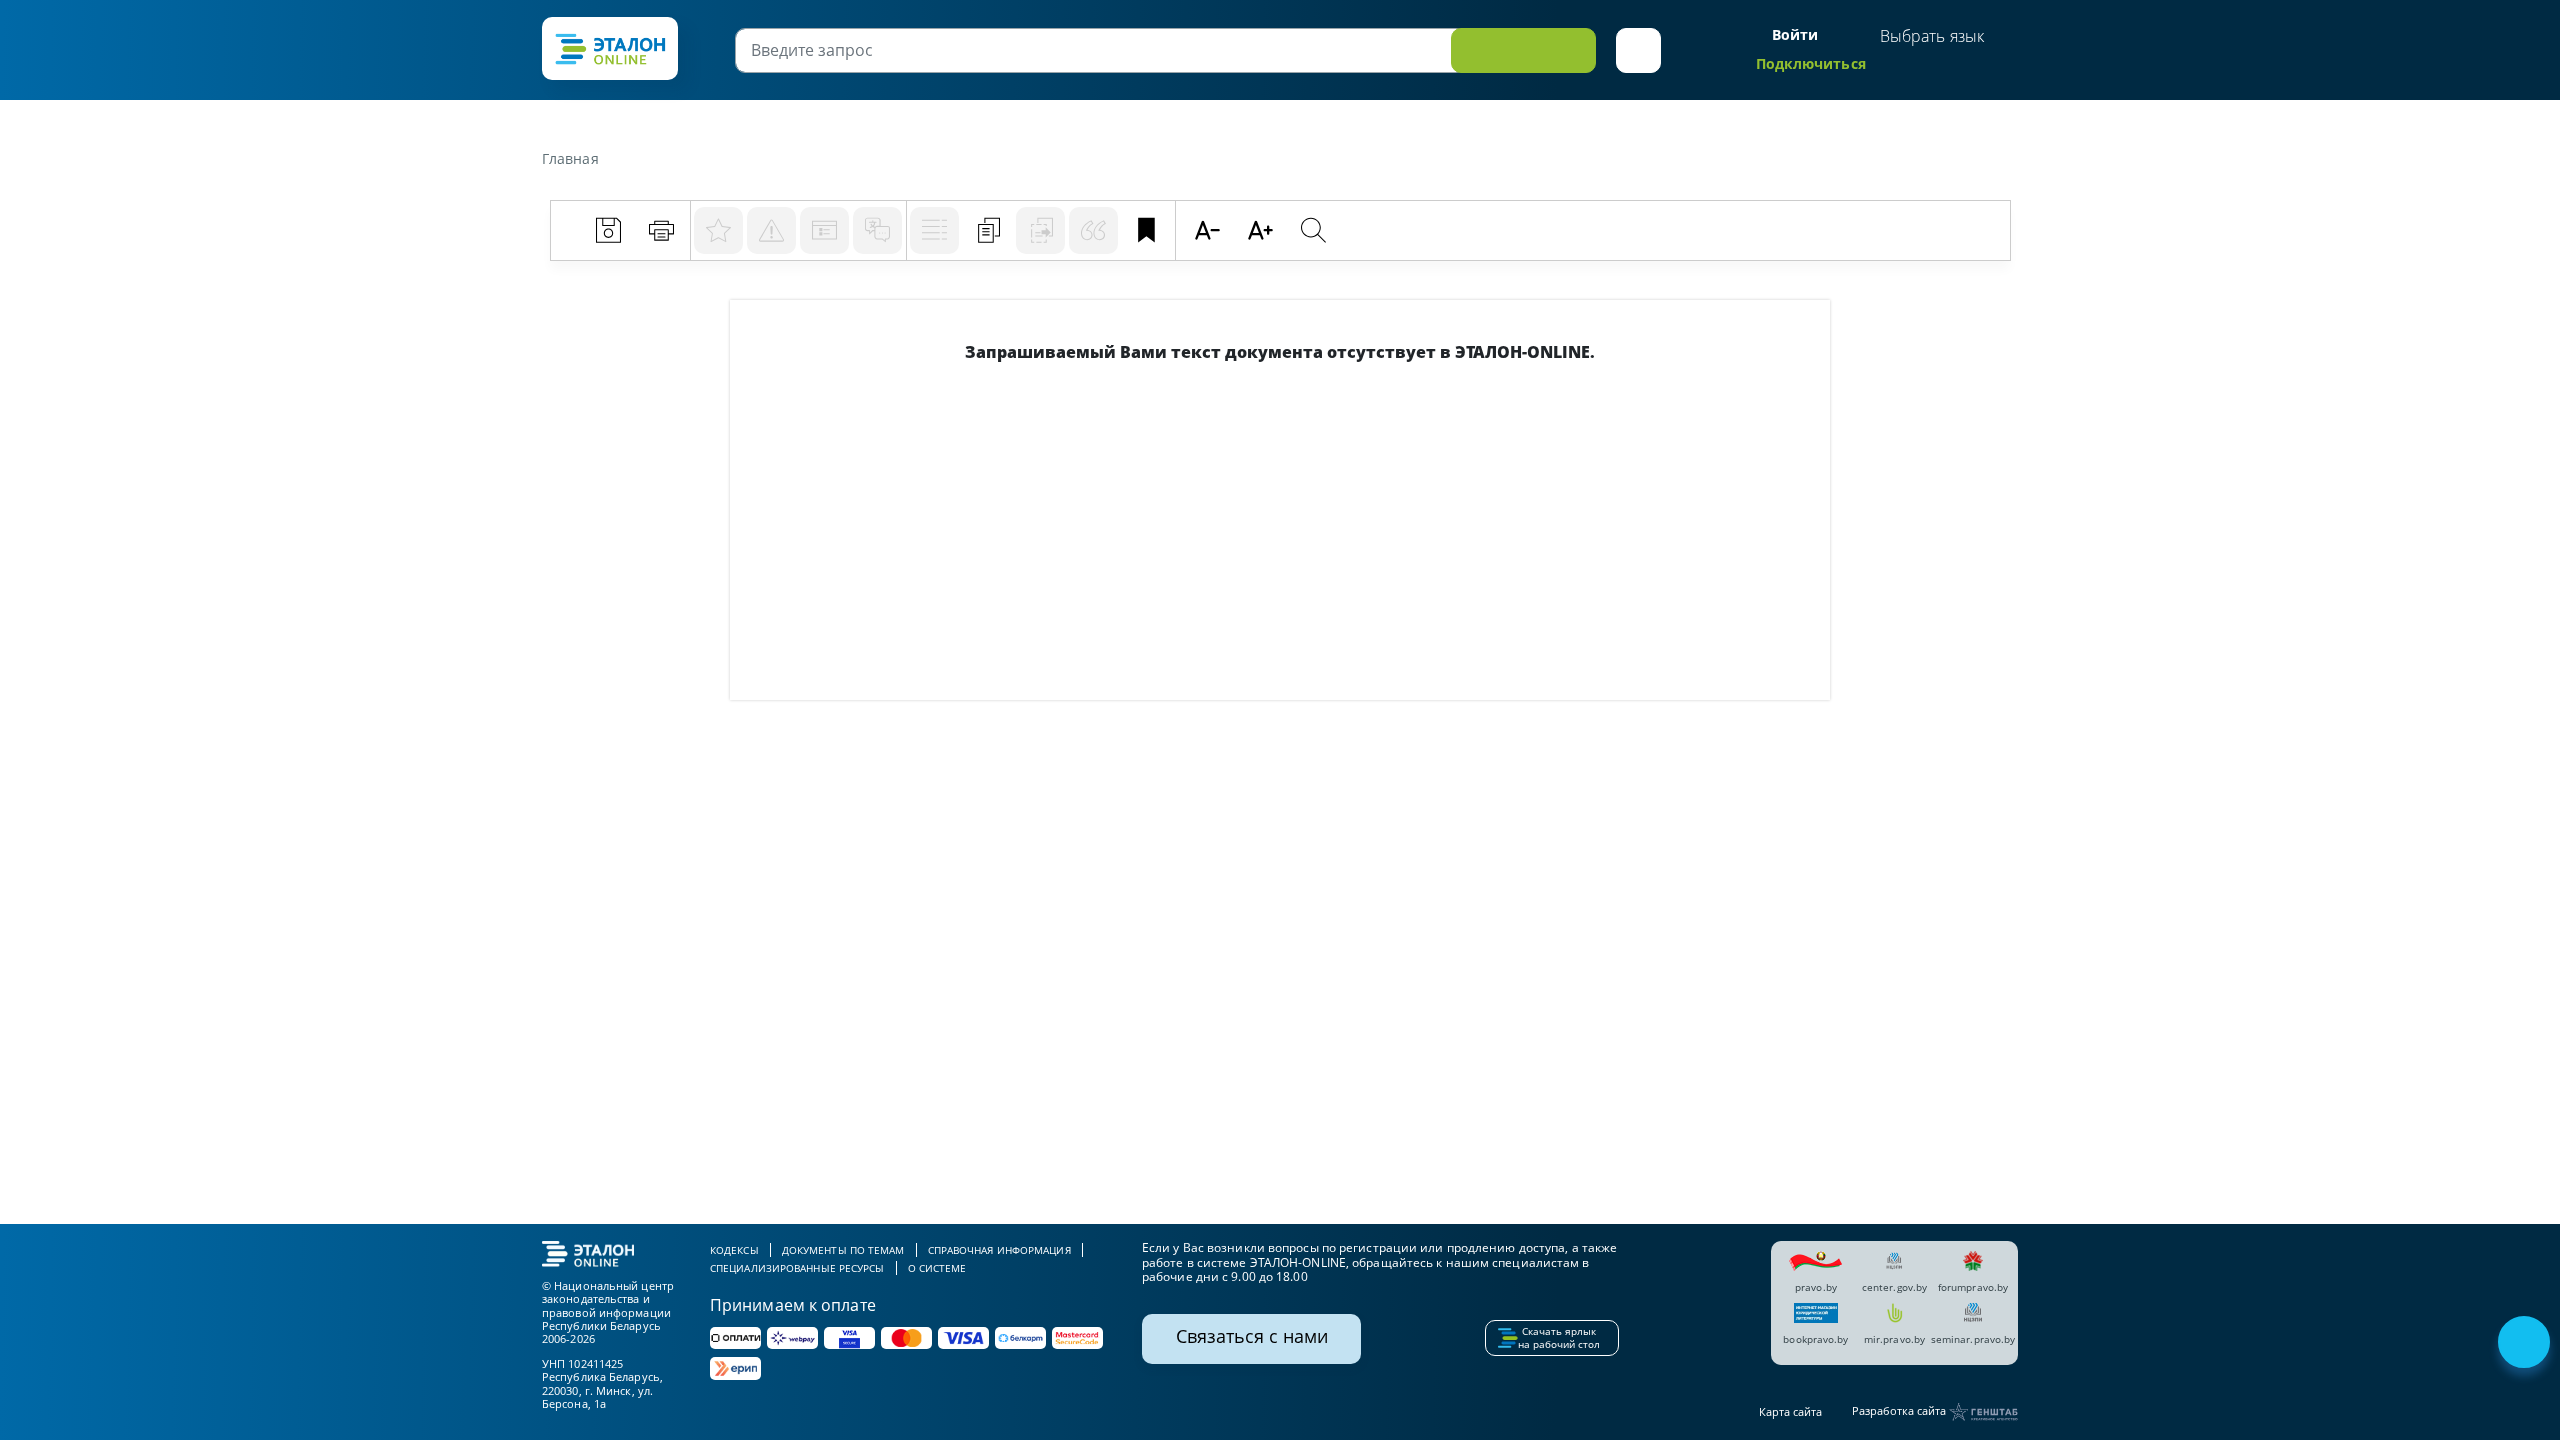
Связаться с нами (1252, 1336)
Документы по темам (843, 1250)
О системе (937, 1268)
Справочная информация (999, 1250)
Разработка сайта (1900, 1410)
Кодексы (734, 1250)
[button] (1638, 50)
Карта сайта (1790, 1411)
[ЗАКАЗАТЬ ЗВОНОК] (2526, 1344)
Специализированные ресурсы (797, 1268)
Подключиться (1811, 63)
